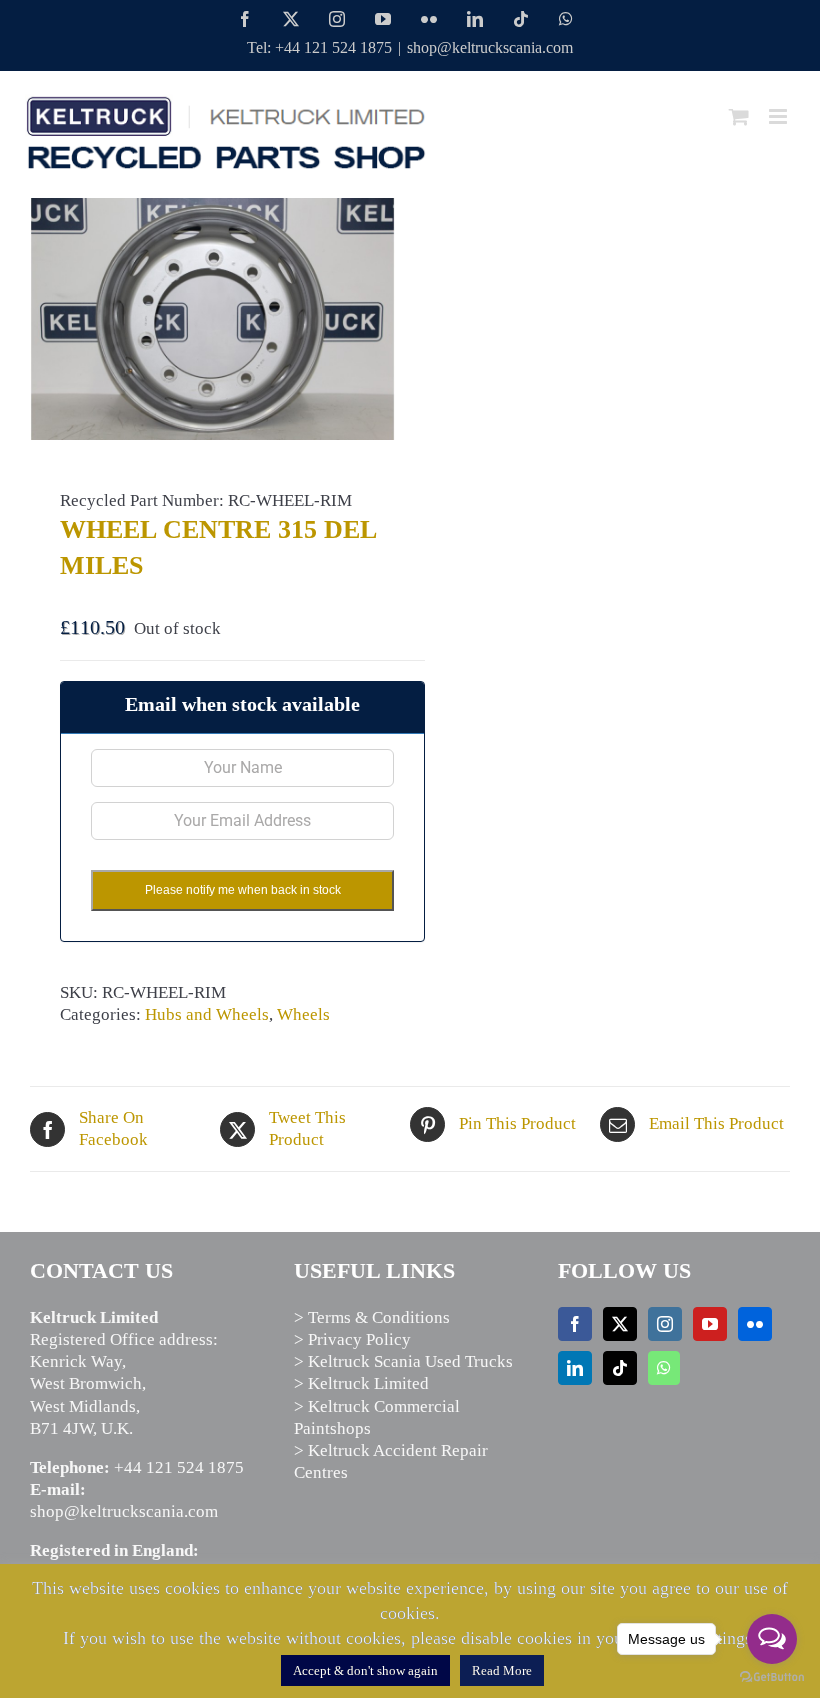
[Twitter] (620, 1324)
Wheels (303, 1014)
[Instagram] (665, 1324)
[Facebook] (575, 1324)
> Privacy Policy (352, 1339)
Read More (502, 1670)
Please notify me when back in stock (243, 890)
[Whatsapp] (664, 1368)
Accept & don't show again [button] (365, 1670)
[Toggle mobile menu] (779, 116)
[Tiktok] (620, 1368)
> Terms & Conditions (372, 1317)
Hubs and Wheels (207, 1014)
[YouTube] (710, 1324)
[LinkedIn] (575, 1368)
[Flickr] (755, 1324)
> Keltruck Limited (361, 1383)
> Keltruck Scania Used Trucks (403, 1361)
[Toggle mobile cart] (739, 116)
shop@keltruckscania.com (490, 47)
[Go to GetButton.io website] (772, 1677)
